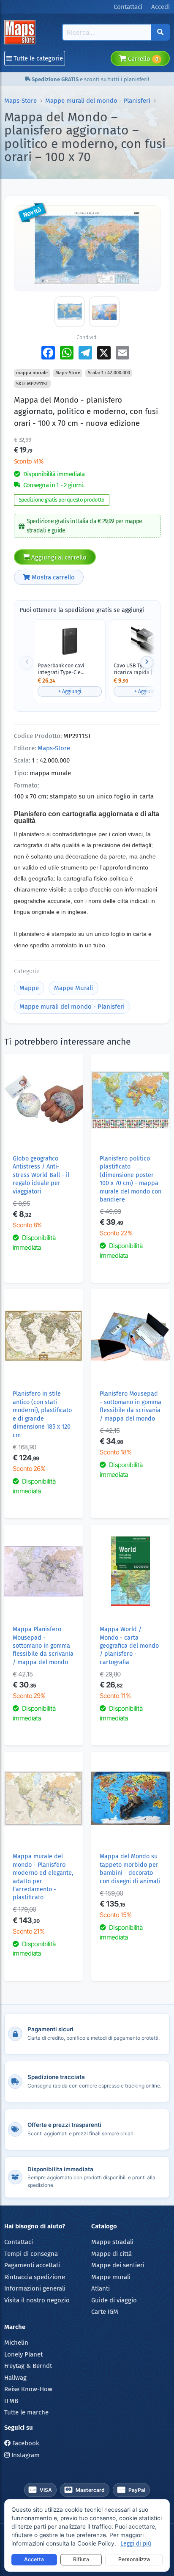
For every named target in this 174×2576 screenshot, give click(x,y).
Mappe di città (111, 2254)
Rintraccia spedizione (35, 2277)
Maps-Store (20, 101)
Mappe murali (111, 2277)
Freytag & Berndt (28, 2366)
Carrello (142, 59)
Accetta (34, 2559)
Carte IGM (105, 2312)
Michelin (16, 2343)
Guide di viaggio (114, 2300)
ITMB (11, 2401)
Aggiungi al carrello (58, 557)
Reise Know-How (28, 2389)
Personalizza (134, 2559)
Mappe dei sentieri (118, 2265)
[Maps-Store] (21, 32)
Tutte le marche (26, 2412)
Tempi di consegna (31, 2254)
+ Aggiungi (70, 691)
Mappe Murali (73, 988)
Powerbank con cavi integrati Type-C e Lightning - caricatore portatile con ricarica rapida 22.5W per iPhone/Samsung (64, 669)
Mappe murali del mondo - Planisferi (98, 101)
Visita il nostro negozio (37, 2300)
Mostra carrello (52, 577)
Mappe (29, 988)
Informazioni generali (35, 2288)
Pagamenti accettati (32, 2265)
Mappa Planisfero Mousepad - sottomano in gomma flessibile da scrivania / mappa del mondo (43, 1646)
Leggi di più (136, 2544)
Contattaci (19, 2242)
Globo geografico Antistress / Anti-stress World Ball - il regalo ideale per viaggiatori (41, 1175)
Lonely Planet (23, 2354)
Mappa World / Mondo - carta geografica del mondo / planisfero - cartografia (129, 1646)
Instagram (25, 2455)
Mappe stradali (112, 2242)
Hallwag (15, 2378)
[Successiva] (147, 662)
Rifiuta (81, 2559)
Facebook (25, 2443)
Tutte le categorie (37, 58)
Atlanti (101, 2288)
